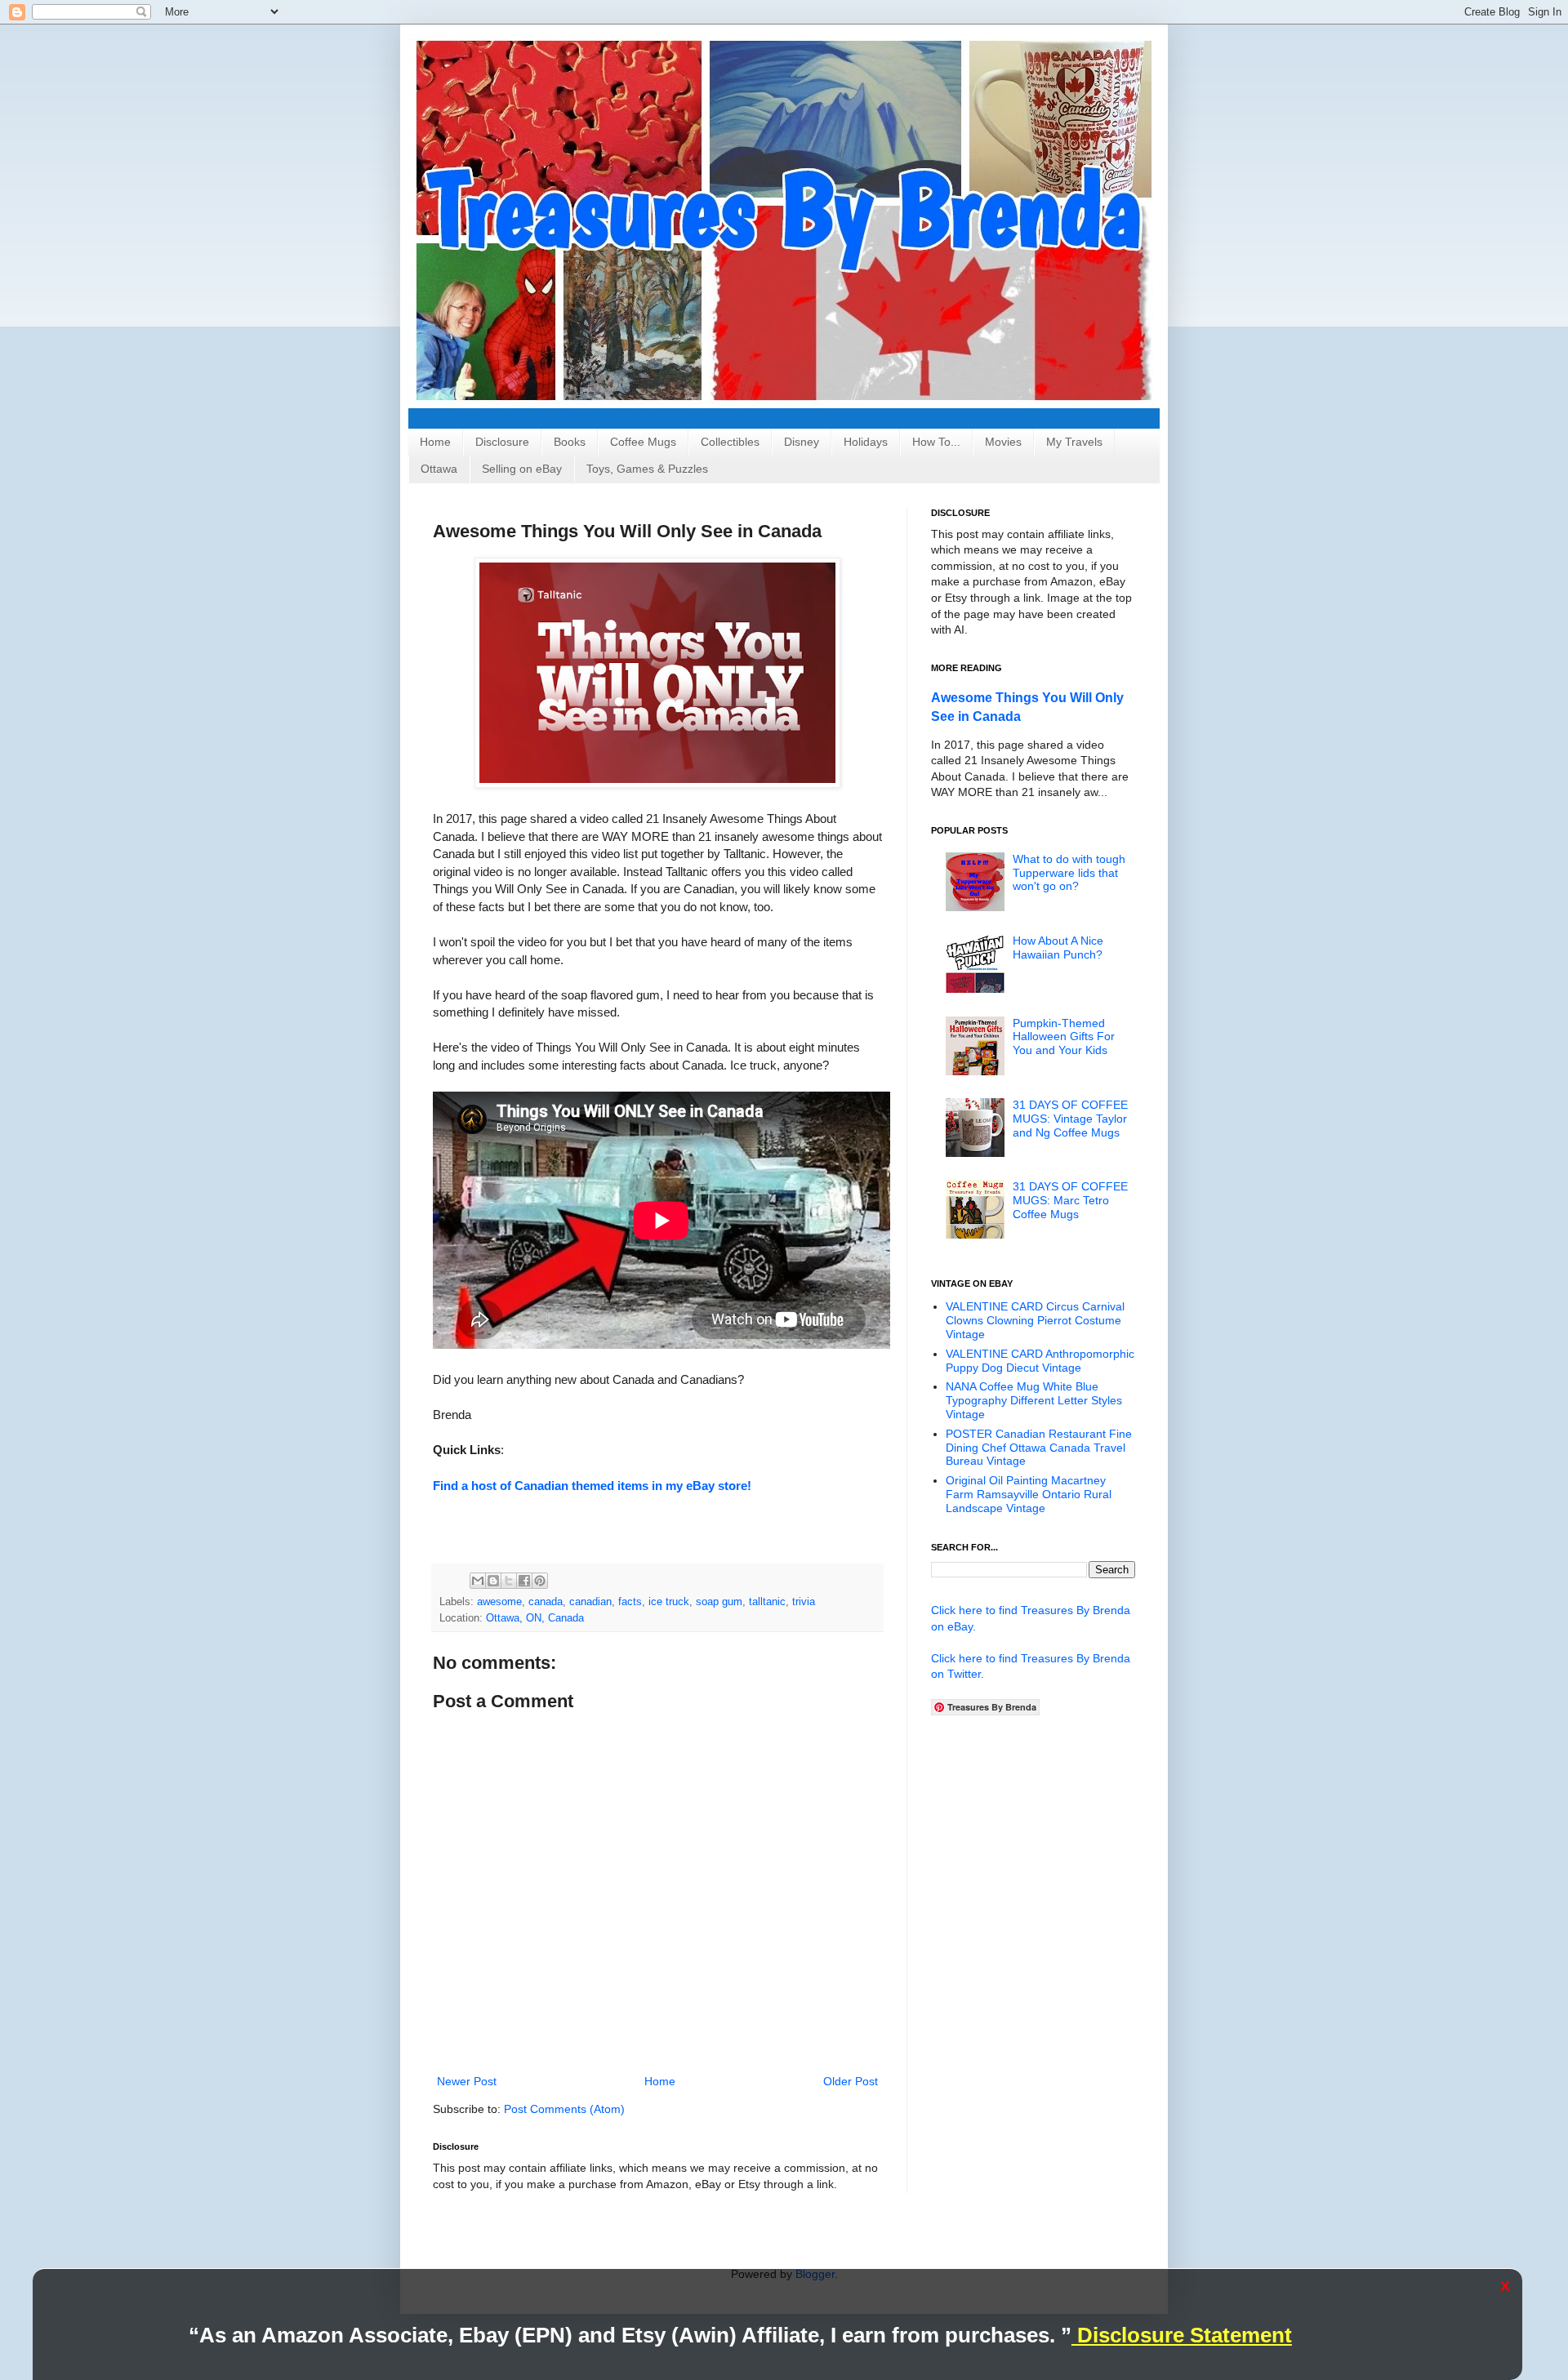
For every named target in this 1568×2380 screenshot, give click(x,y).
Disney (802, 442)
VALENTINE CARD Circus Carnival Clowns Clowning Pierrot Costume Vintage (1035, 1320)
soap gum (719, 1602)
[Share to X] (509, 1581)
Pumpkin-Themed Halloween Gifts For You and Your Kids (1064, 1037)
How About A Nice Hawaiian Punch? (1058, 948)
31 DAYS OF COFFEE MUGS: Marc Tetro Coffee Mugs (1070, 1200)
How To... (936, 442)
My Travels (1074, 442)
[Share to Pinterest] (540, 1581)
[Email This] (478, 1581)
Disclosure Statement (1182, 2335)
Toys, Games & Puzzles (647, 469)
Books (570, 442)
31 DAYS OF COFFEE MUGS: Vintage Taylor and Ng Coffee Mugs (1070, 1119)
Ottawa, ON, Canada (535, 1618)
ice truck (669, 1602)
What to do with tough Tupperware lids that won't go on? (1069, 873)
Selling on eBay (522, 469)
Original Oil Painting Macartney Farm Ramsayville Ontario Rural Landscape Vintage (1029, 1494)
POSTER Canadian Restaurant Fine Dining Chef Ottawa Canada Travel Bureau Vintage (1039, 1448)
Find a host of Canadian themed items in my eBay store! (592, 1486)
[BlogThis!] (493, 1581)
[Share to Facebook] (524, 1581)
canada (546, 1602)
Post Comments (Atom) (564, 2109)
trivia (804, 1602)
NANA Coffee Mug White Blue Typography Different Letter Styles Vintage (1034, 1400)
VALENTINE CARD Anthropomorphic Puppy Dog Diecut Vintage (1040, 1361)
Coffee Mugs (643, 442)
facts (630, 1602)
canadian (590, 1602)
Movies (1003, 442)
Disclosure (502, 442)
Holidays (866, 442)
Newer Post (467, 2081)
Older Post (851, 2081)
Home (435, 442)
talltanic (767, 1602)
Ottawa (439, 469)
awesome (499, 1602)
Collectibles (730, 442)
